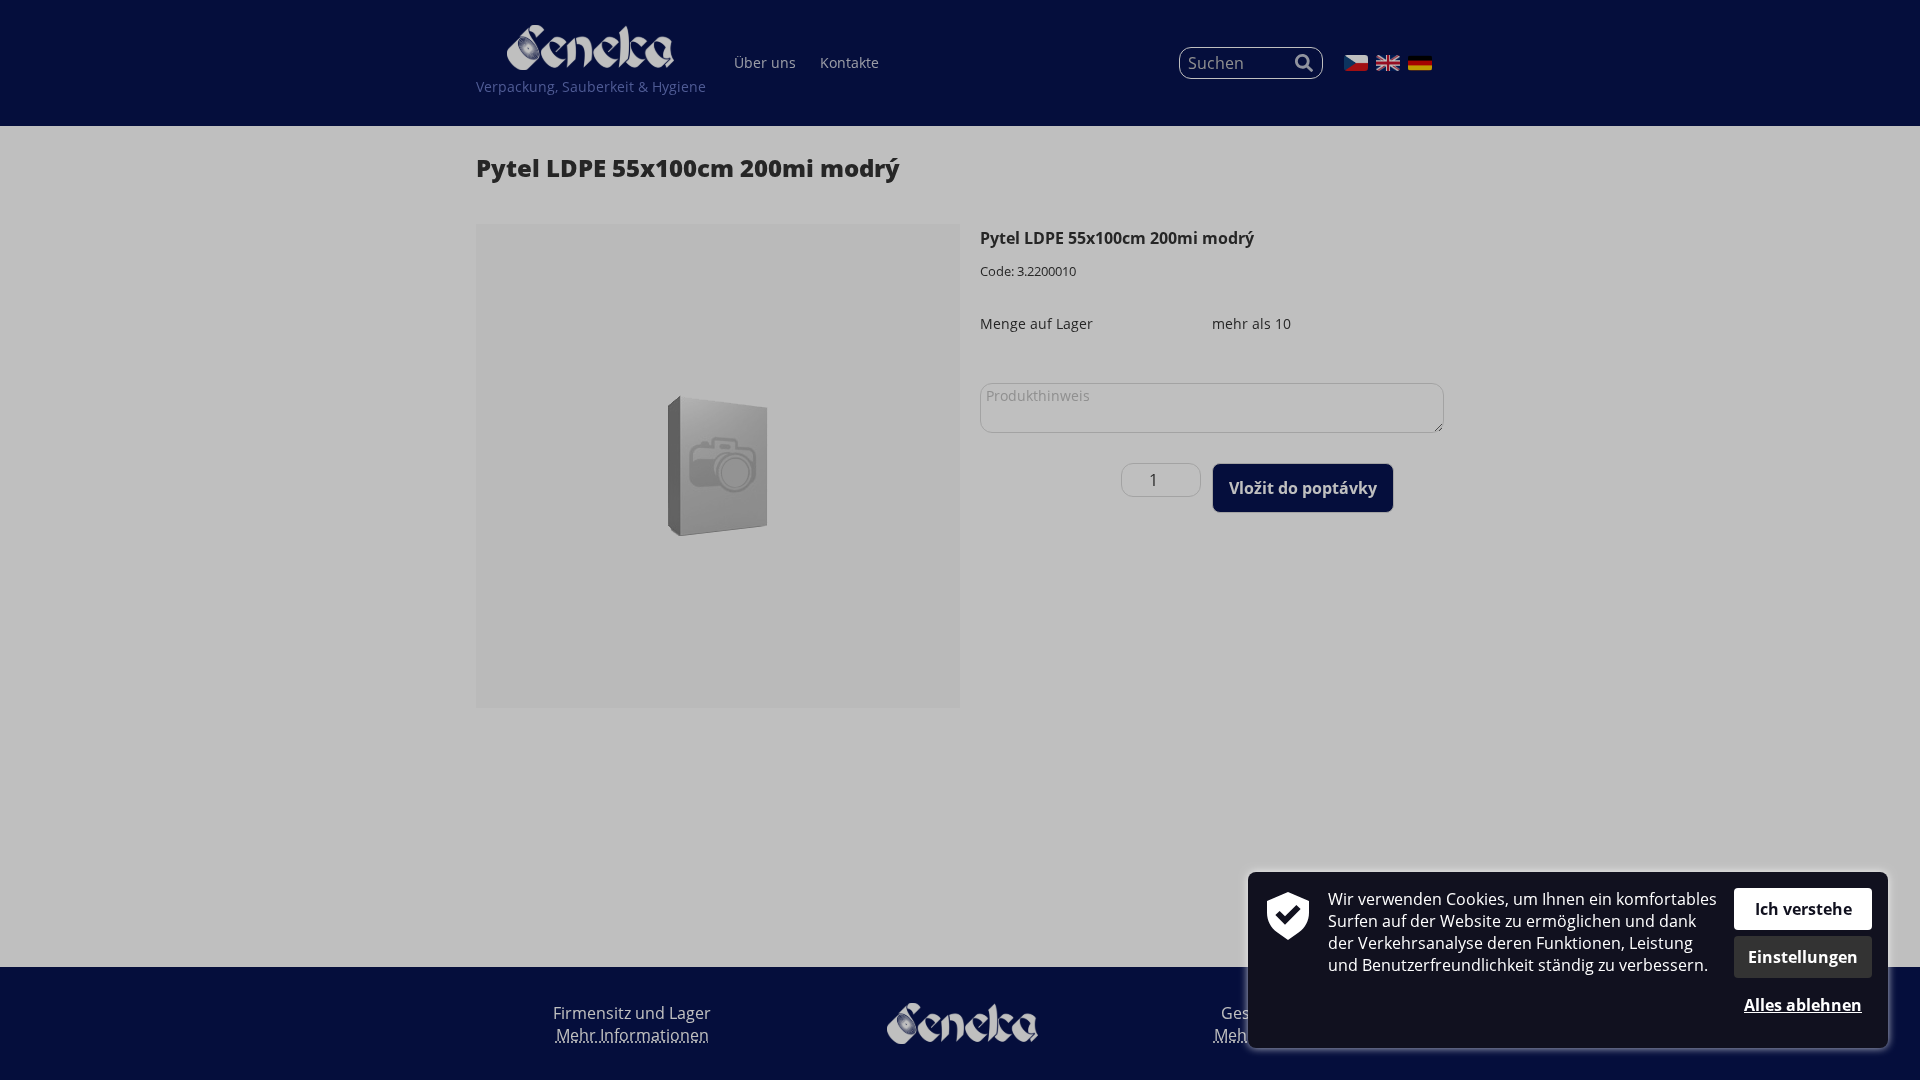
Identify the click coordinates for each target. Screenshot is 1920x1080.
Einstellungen (1803, 957)
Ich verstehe (1803, 909)
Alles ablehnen (1803, 1005)
